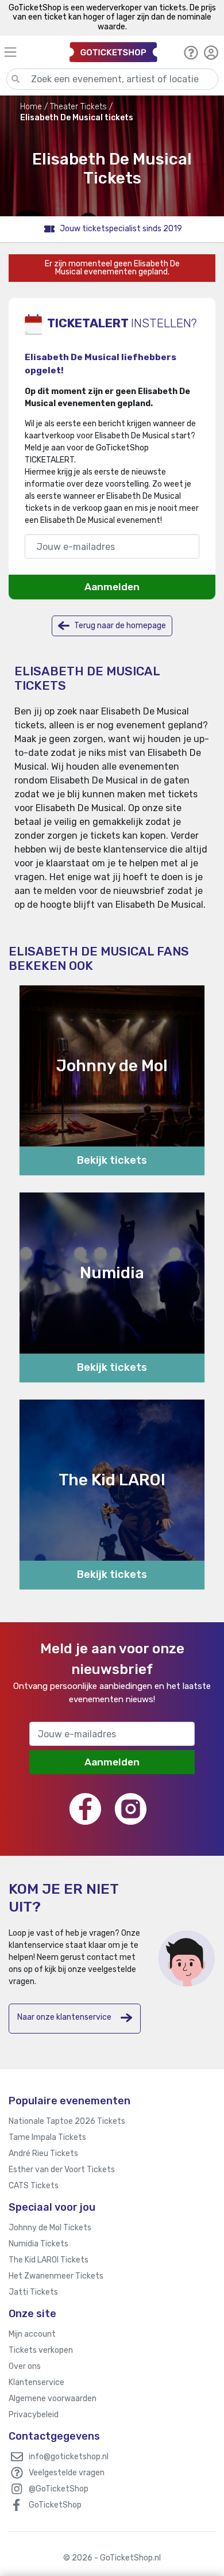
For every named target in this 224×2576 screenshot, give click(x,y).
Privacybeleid (34, 2415)
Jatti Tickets (33, 2292)
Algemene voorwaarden (53, 2399)
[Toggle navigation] (32, 52)
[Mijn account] (211, 52)
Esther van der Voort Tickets (62, 2170)
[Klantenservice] (191, 52)
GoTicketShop (55, 2505)
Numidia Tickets (38, 2244)
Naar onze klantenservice (64, 2017)
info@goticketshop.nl (69, 2457)
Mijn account (32, 2334)
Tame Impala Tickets (47, 2137)
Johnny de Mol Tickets (50, 2228)
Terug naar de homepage (119, 625)
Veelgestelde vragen (67, 2473)
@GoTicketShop (59, 2489)
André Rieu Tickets (43, 2153)
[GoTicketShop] (113, 52)
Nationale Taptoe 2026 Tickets (67, 2121)
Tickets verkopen (41, 2350)
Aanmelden (112, 587)
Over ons (25, 2366)
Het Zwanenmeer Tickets (56, 2276)
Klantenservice (36, 2382)
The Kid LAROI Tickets (49, 2260)
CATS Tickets (34, 2186)
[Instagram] (131, 1809)
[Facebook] (85, 1809)
